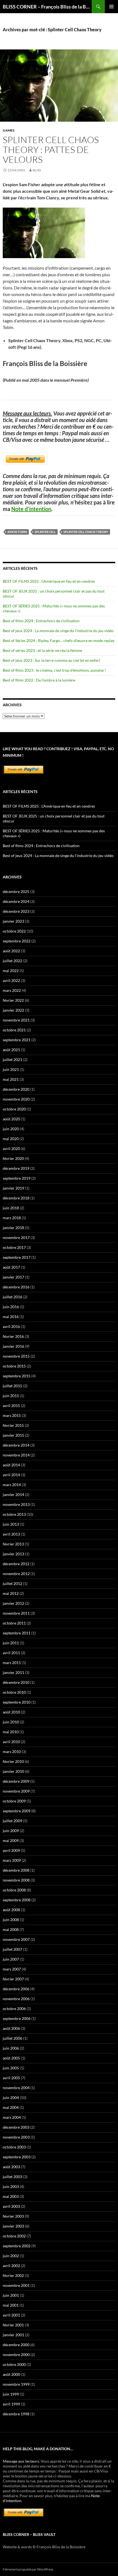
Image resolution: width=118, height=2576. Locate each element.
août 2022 (11, 951)
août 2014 (11, 1465)
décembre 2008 (16, 1870)
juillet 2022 (12, 961)
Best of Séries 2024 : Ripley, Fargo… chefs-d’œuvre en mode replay (59, 640)
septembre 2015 (17, 1376)
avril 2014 (11, 1475)
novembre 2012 (16, 1574)
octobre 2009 (14, 1801)
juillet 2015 (12, 1386)
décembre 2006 (16, 1989)
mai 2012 (11, 1593)
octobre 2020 (14, 1109)
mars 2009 (12, 1860)
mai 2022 (11, 971)
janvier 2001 (13, 2335)
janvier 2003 (13, 2226)
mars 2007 (12, 1969)
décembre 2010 (16, 1682)
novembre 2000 (16, 2355)
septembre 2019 (17, 1178)
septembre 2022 (17, 941)
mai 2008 (11, 1929)
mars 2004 (12, 2117)
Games (9, 130)
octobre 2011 (14, 1623)
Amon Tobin (17, 532)
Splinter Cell (45, 532)
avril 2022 (11, 980)
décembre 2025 (16, 891)
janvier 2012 (13, 1603)
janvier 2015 (13, 1435)
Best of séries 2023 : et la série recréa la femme (42, 650)
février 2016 (13, 1336)
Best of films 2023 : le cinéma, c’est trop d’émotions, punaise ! (54, 670)
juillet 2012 (12, 1583)
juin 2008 (11, 1920)
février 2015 (13, 1425)
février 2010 (13, 1761)
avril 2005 (11, 2078)
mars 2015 (12, 1415)
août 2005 (11, 2058)
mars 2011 (12, 1663)
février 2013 (13, 1544)
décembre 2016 (16, 1287)
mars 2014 (12, 1485)
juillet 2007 (12, 1949)
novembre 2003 (16, 2137)
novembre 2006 (16, 1999)
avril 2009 (11, 1850)
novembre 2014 (16, 1455)
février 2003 (13, 2216)
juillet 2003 (12, 2177)
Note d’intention (31, 509)
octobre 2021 (14, 1030)
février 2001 (13, 2325)
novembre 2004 (16, 2088)
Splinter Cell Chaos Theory (86, 532)
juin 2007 (11, 1959)
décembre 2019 (16, 1168)
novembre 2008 (16, 1880)
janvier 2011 (13, 1672)
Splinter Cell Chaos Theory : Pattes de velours (51, 150)
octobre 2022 (14, 931)
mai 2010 (11, 1732)
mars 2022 (12, 990)
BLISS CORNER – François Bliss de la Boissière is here (47, 7)
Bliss (37, 170)
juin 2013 (11, 1524)
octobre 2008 (14, 1890)
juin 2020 (11, 1129)
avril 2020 (11, 1149)
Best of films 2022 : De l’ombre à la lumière (39, 680)
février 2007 (13, 1979)
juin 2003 (11, 2186)
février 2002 (13, 2275)
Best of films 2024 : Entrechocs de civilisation (41, 621)
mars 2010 (12, 1752)
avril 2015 (11, 1406)
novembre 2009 (16, 1791)
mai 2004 (11, 2107)
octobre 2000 (14, 2364)
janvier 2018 (13, 1228)
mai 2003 (11, 2196)
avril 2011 (11, 1653)
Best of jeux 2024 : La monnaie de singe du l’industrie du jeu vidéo (58, 631)
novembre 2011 (16, 1613)
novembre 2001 (16, 2285)
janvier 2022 (13, 1010)
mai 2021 (11, 1079)
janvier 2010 (13, 1771)
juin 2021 (11, 1069)
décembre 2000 (16, 2345)
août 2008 (11, 1910)
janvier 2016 (13, 1346)
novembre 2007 (16, 1939)
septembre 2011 (17, 1633)
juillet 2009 (12, 1821)
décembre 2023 (16, 911)
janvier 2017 (13, 1277)
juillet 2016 (12, 1297)
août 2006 (11, 2028)
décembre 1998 (16, 2414)
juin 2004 (11, 2098)
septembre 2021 (17, 1040)
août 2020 (11, 1119)
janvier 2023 (13, 921)
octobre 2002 (14, 2236)
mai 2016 (11, 1317)
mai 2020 (11, 1139)
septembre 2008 (17, 1900)
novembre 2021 (16, 1020)
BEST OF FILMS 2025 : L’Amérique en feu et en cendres (49, 581)
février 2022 (13, 1000)
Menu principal (111, 7)
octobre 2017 (14, 1247)
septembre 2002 (17, 2246)
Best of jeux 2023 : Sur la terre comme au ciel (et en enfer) (51, 660)
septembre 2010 (17, 1702)
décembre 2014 (16, 1445)
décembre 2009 (16, 1781)
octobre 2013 (14, 1514)
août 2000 (11, 2374)
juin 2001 (11, 2295)
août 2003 (11, 2167)
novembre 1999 (16, 2384)
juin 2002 (11, 2256)
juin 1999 (11, 2394)
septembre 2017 (17, 1257)
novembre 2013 (16, 1504)
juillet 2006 (12, 2038)
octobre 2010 (14, 1692)
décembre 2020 (16, 1089)
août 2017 (11, 1267)
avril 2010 (11, 1742)
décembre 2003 (16, 2127)
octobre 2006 (14, 2009)
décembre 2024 (16, 901)
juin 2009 (11, 1831)
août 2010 (11, 1712)
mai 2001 (11, 2305)
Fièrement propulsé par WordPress (28, 2569)
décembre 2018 (16, 1198)
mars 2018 (12, 1218)
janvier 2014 (13, 1494)
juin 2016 (11, 1307)
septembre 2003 (17, 2157)
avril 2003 (11, 2206)
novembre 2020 (16, 1099)
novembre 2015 (16, 1356)
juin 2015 (11, 1396)
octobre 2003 (14, 2147)
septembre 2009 (17, 1811)
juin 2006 (11, 2048)
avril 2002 (11, 2266)
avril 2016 (11, 1326)
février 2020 (13, 1158)
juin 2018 (11, 1208)
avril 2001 (11, 2315)
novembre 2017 (16, 1237)
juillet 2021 (12, 1060)
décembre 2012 (16, 1564)
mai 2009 (11, 1840)
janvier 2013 (13, 1554)
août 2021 (11, 1050)
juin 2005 (11, 2068)
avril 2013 (11, 1534)
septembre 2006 (17, 2018)
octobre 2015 (14, 1366)
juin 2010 (11, 1722)
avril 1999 (11, 2404)
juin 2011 (11, 1643)
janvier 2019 (13, 1188)
